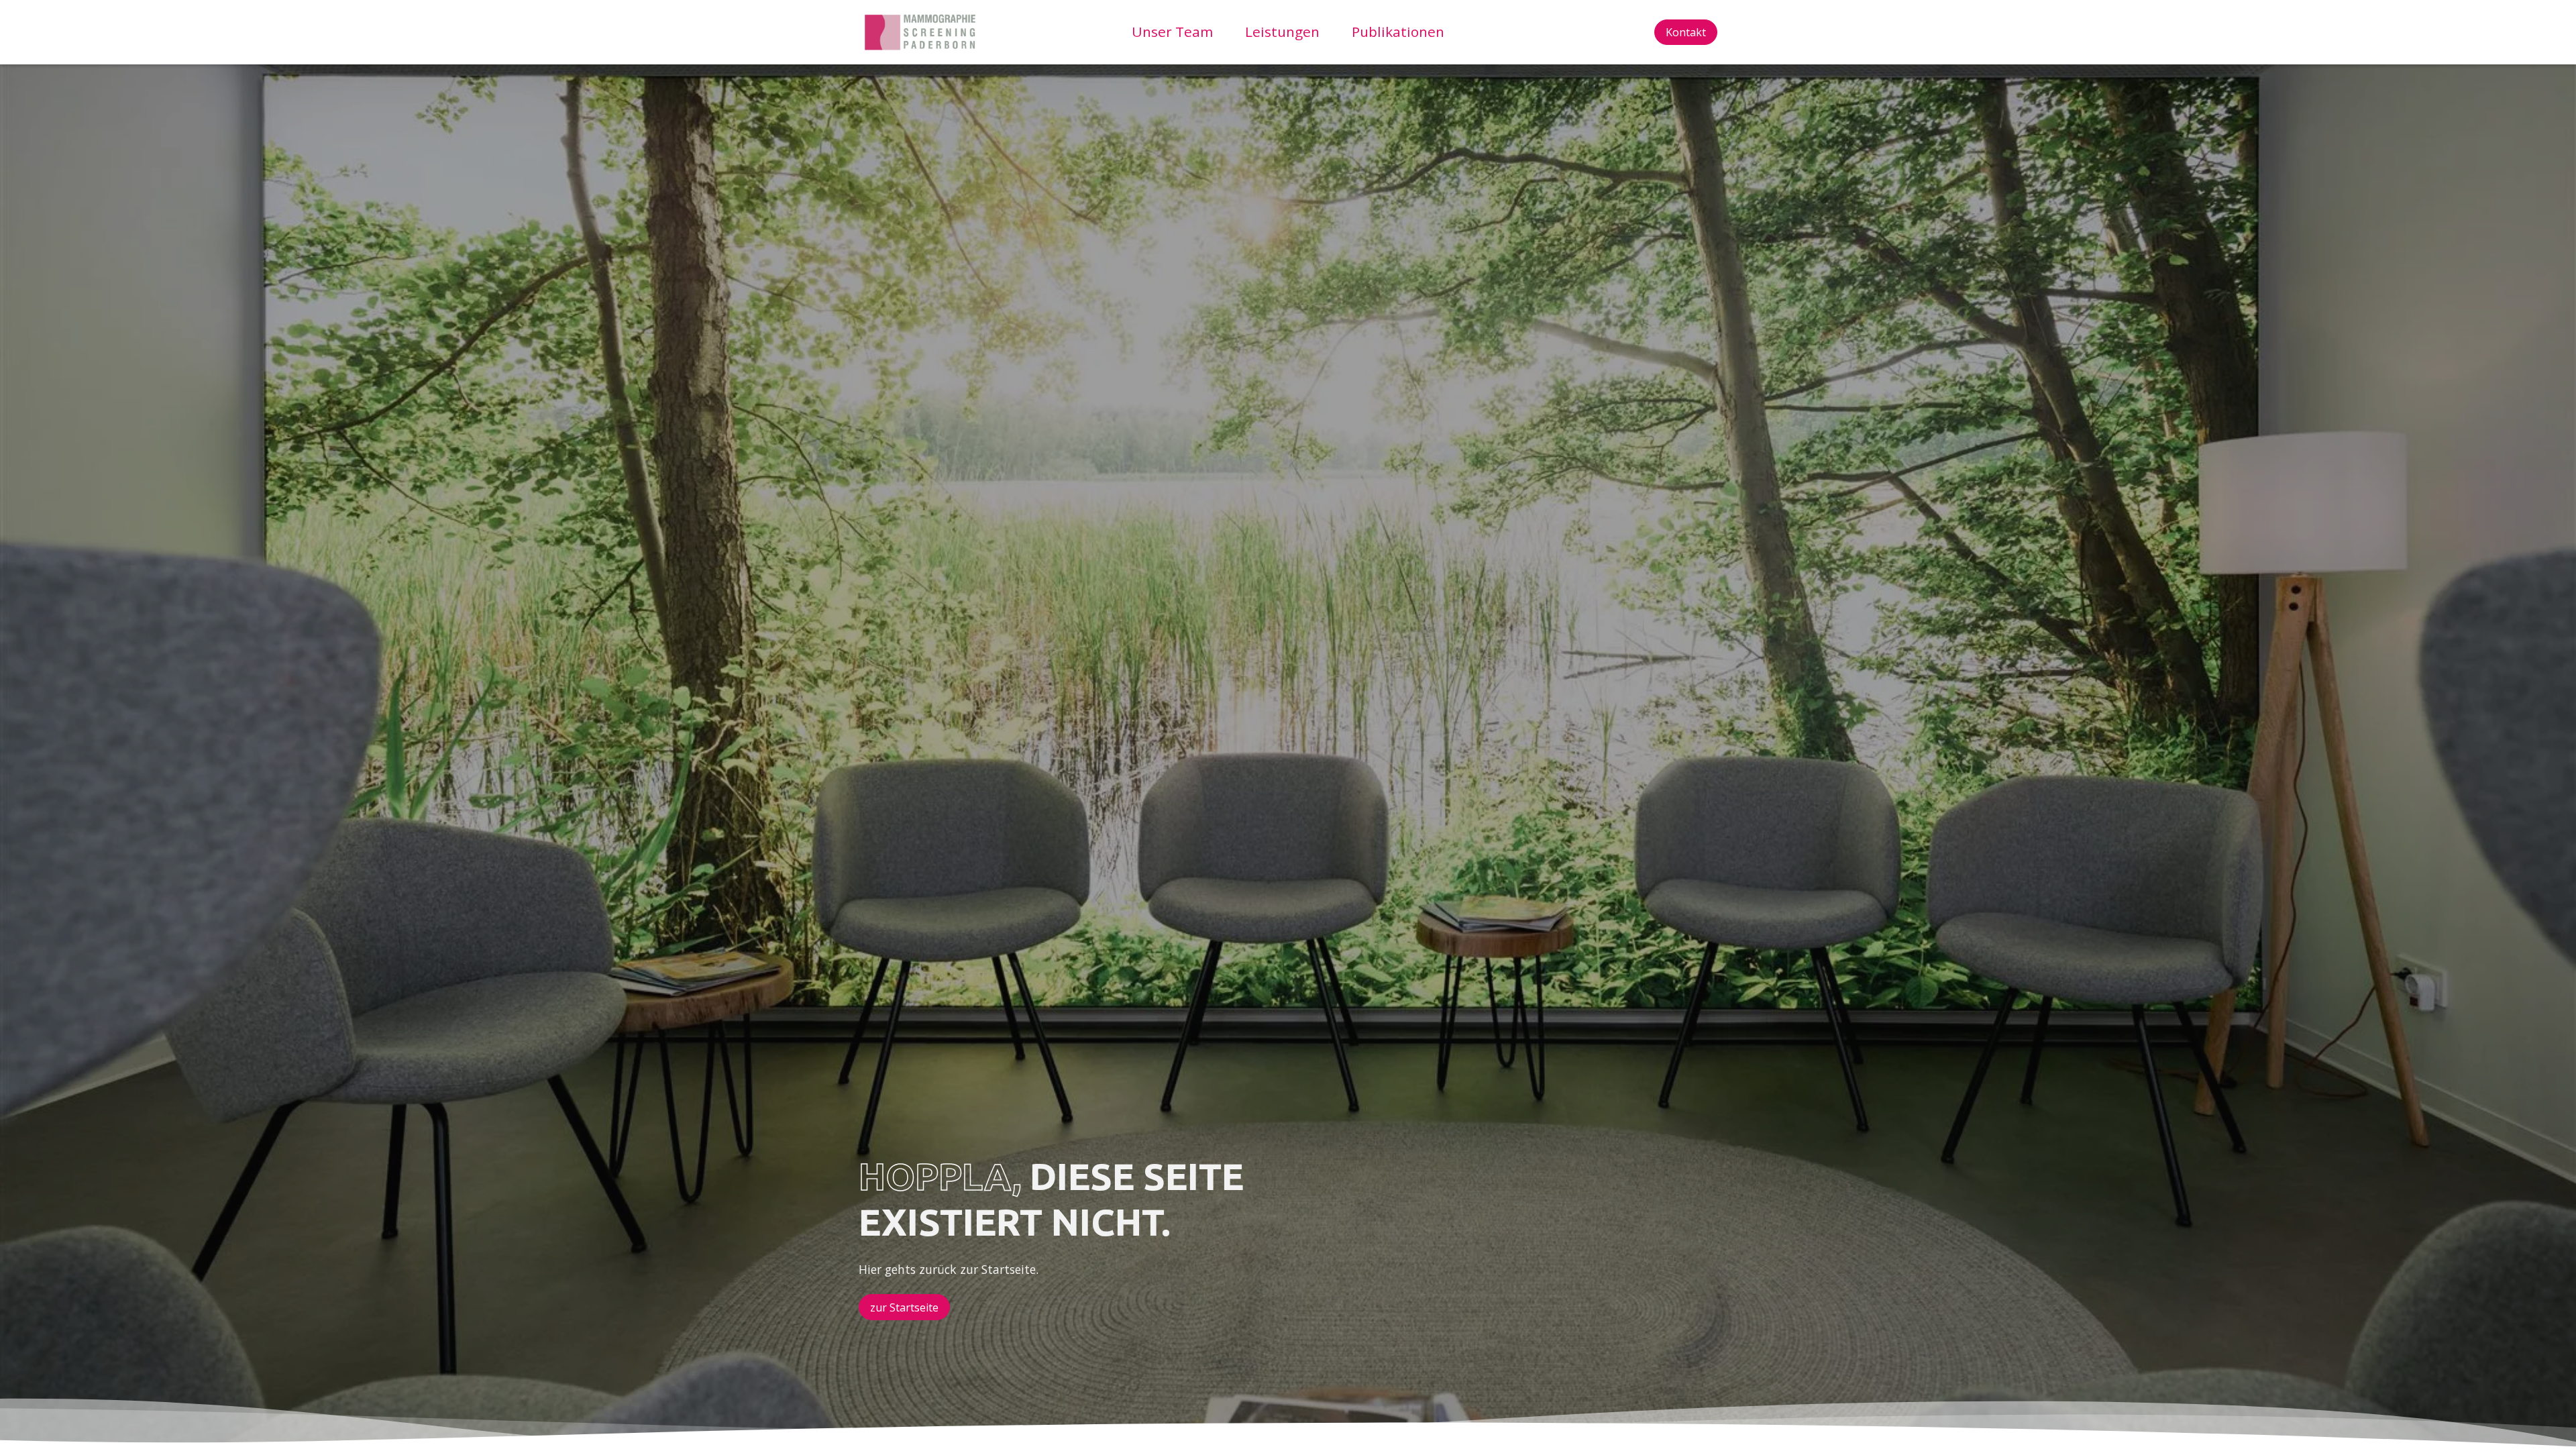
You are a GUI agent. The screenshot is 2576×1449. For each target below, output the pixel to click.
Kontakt (1686, 32)
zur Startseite (904, 1307)
